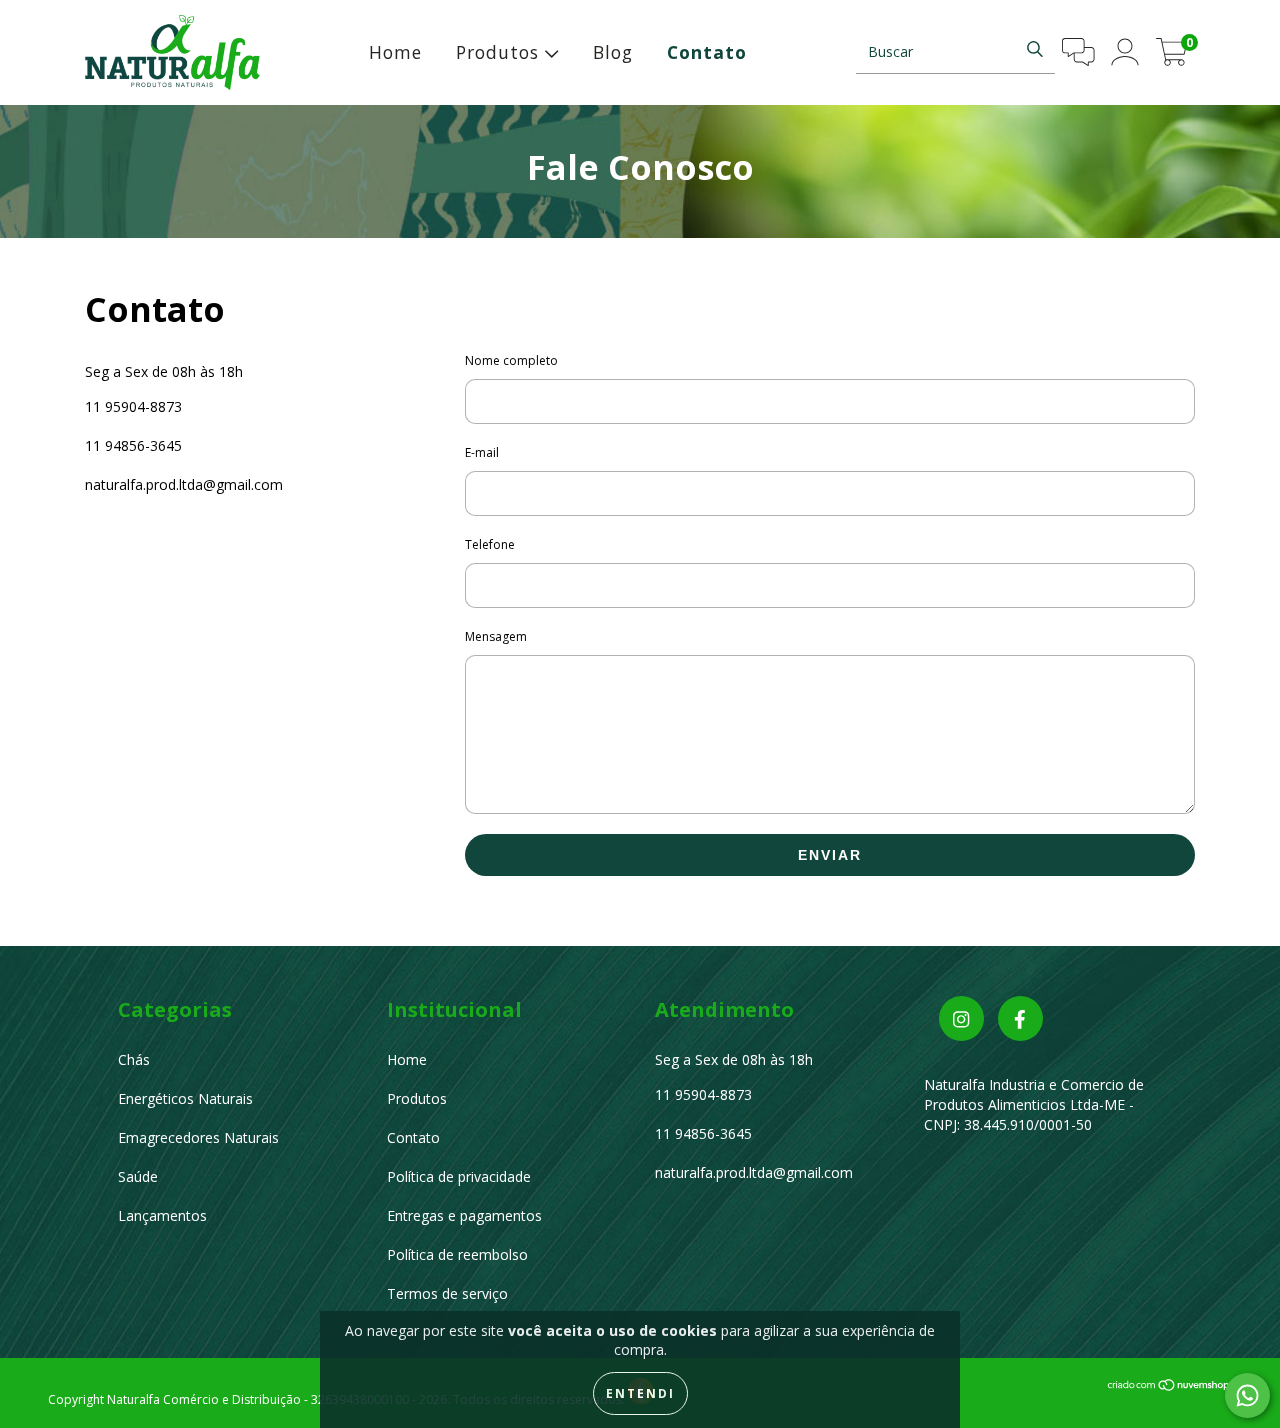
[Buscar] (1035, 49)
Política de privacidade (459, 1176)
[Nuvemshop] (1169, 1386)
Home (395, 52)
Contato (707, 52)
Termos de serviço (447, 1293)
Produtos (500, 52)
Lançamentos (162, 1215)
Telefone (490, 544)
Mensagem (496, 636)
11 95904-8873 (133, 406)
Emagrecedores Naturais (198, 1137)
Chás (134, 1059)
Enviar (830, 855)
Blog (613, 52)
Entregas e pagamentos (464, 1215)
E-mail (482, 452)
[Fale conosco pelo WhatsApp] (1247, 1395)
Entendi (640, 1393)
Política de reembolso (457, 1254)
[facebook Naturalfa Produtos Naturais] (1020, 1018)
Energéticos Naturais (185, 1098)
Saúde (138, 1176)
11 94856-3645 (133, 445)
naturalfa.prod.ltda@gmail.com (184, 484)
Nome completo (511, 360)
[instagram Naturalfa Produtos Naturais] (961, 1018)
